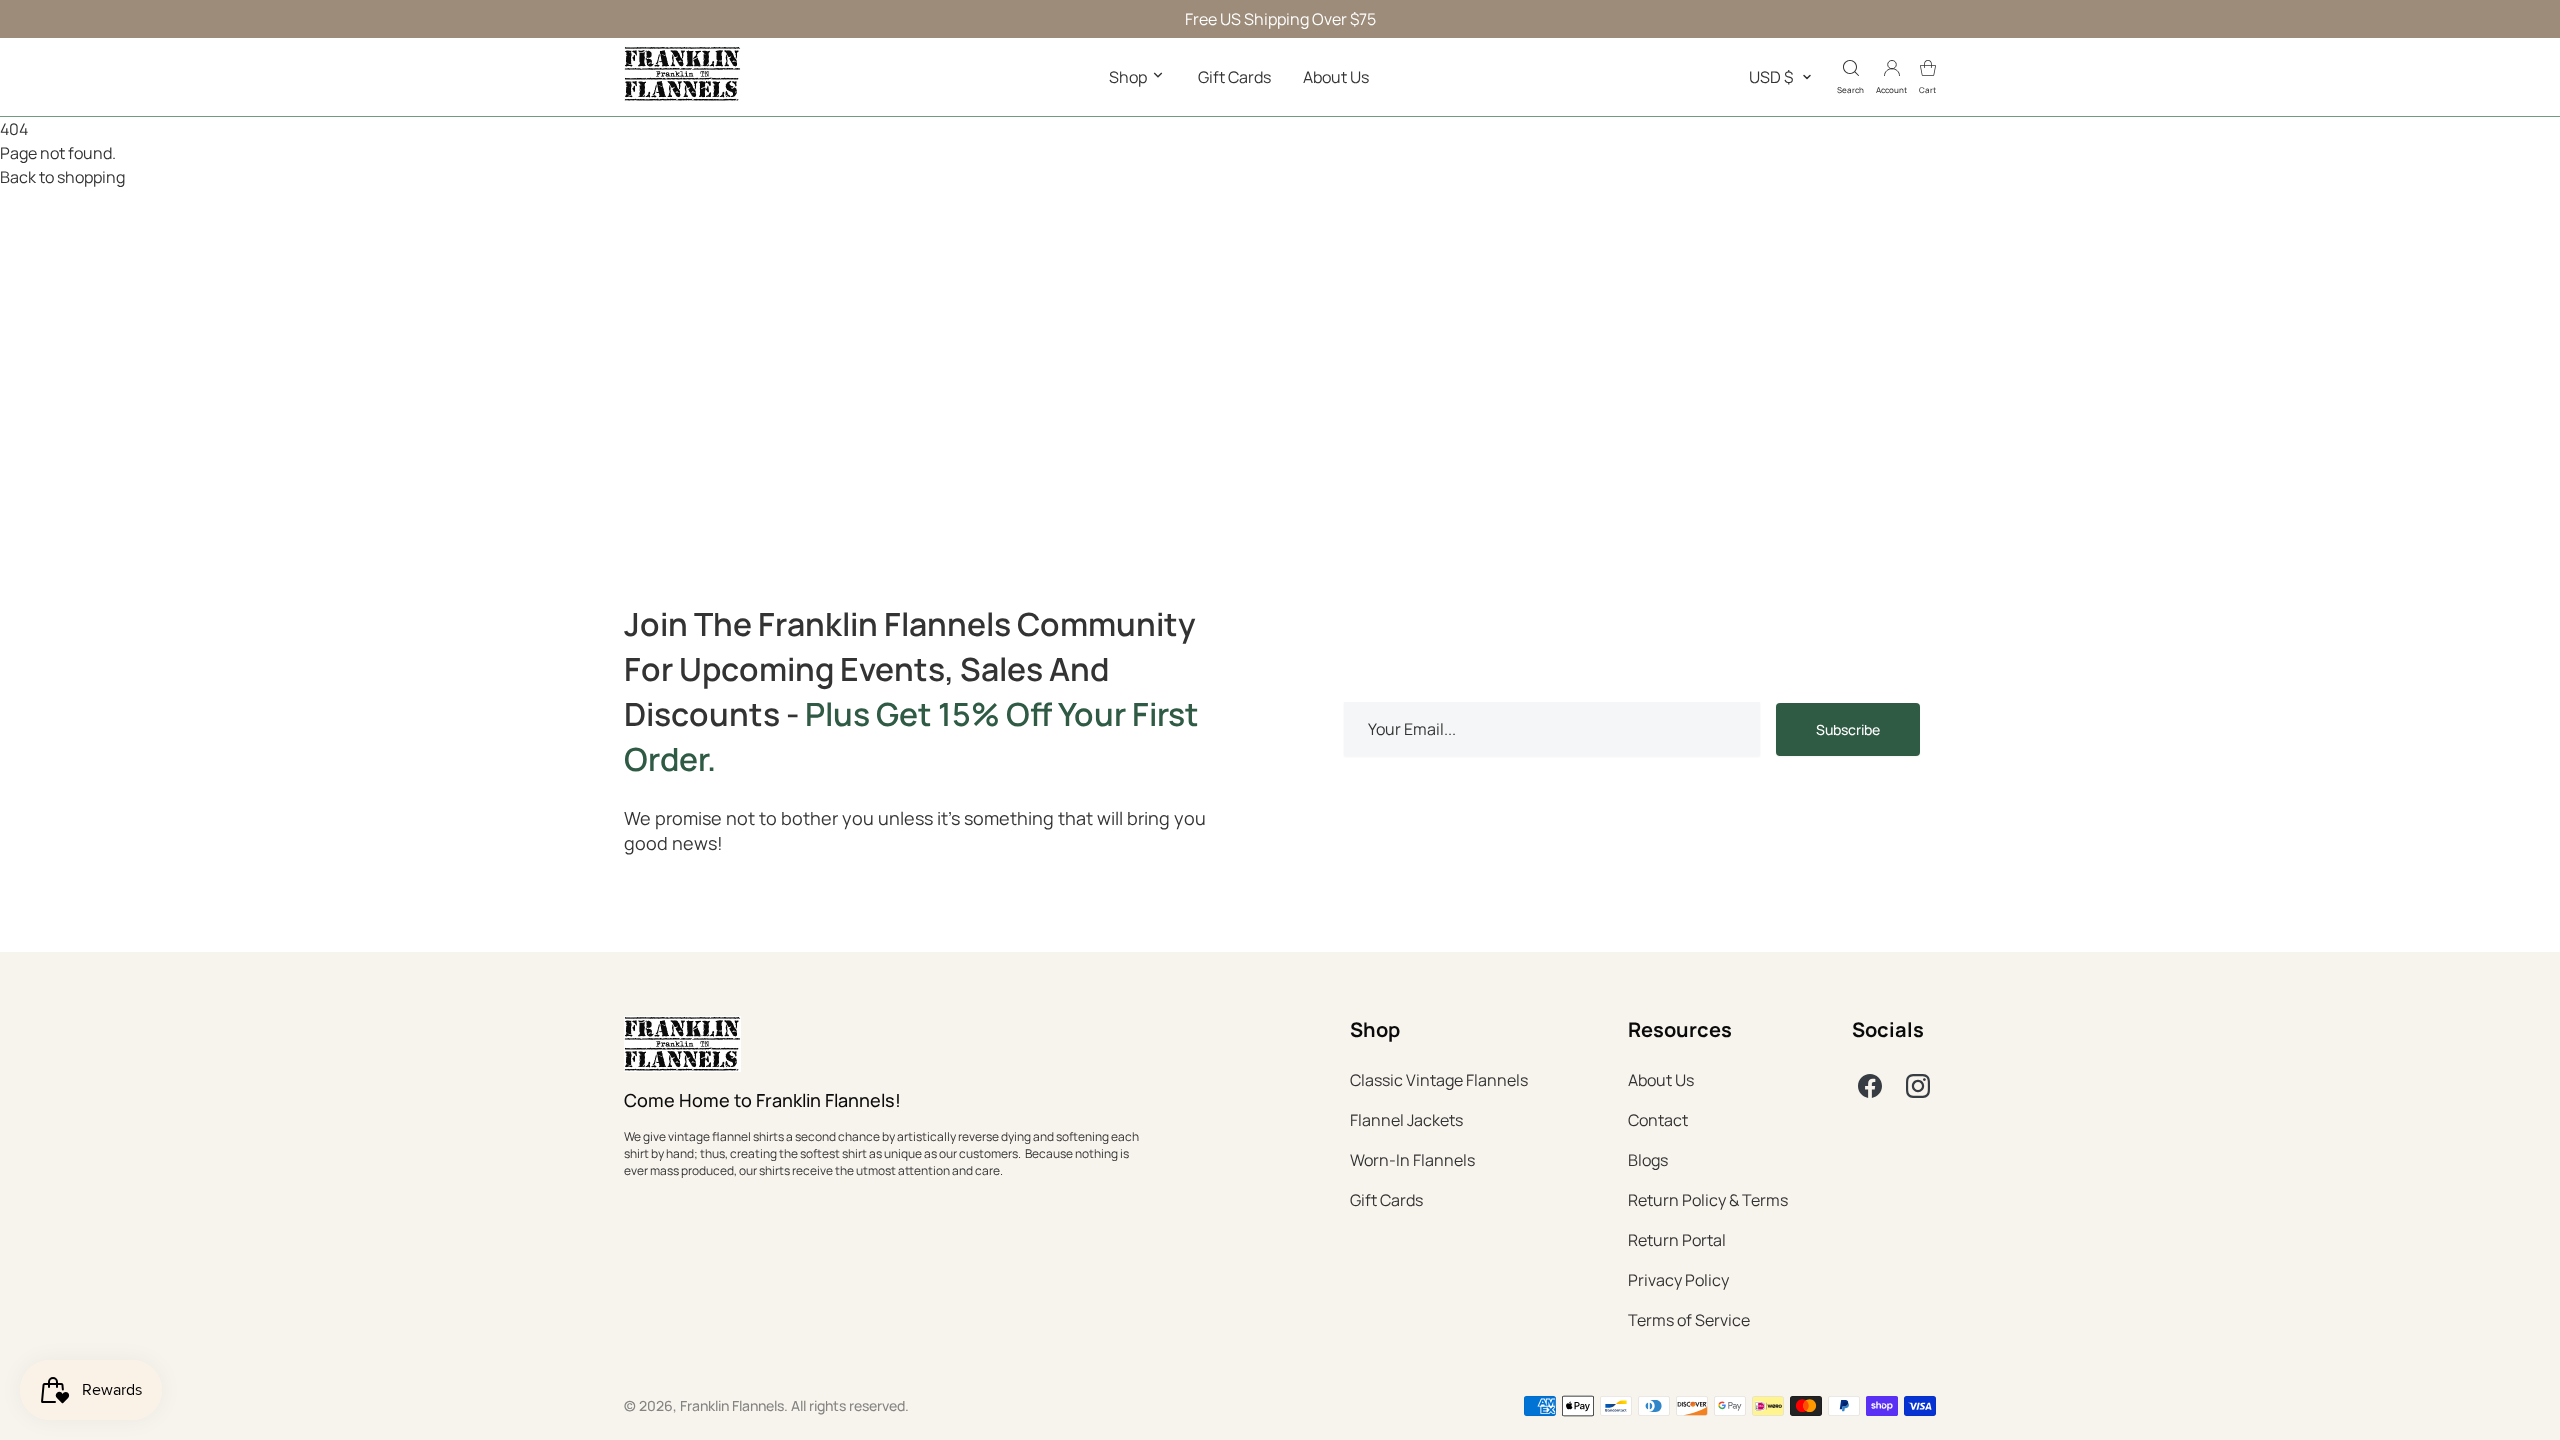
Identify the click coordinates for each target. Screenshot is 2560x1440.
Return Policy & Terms (1708, 1200)
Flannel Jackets (1406, 1120)
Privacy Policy (1678, 1280)
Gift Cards (1234, 77)
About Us (1336, 77)
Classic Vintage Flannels (1439, 1080)
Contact (1658, 1120)
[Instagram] (1918, 1086)
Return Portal (1677, 1240)
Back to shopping (62, 177)
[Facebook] (1870, 1086)
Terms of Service (1689, 1320)
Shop (1129, 77)
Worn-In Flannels (1412, 1160)
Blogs (1648, 1160)
